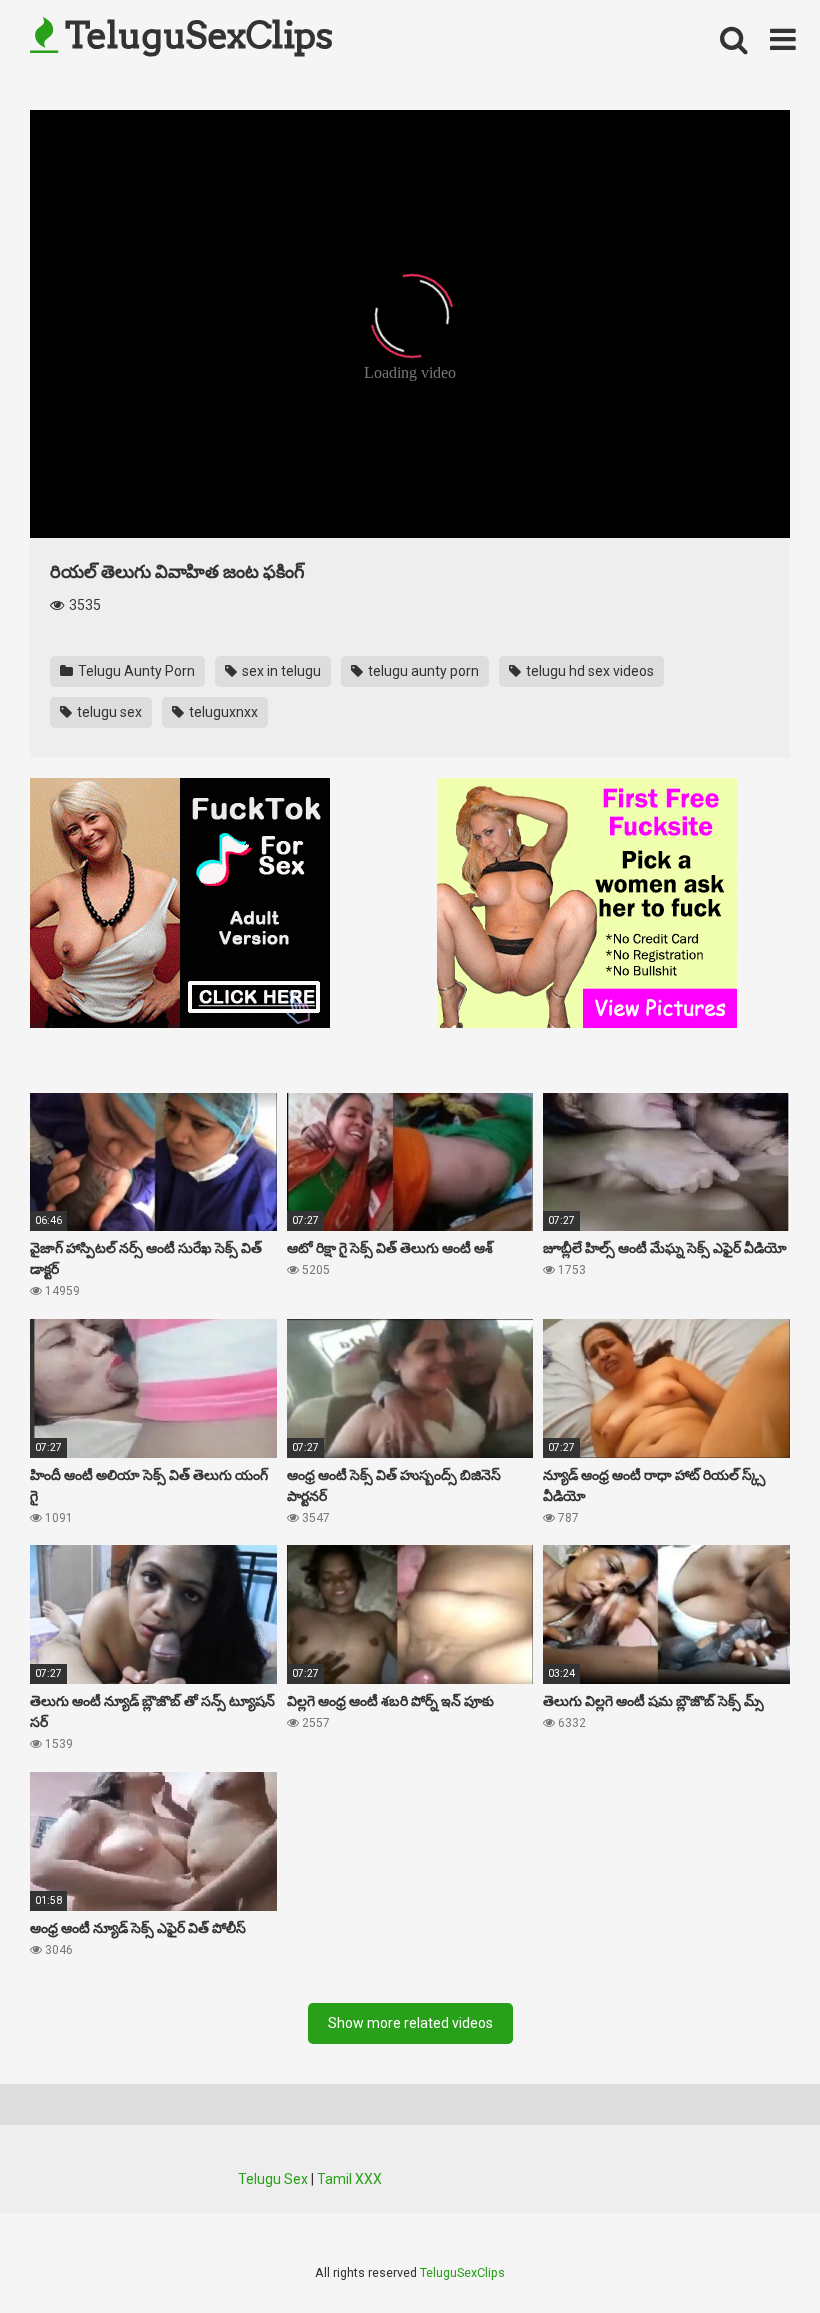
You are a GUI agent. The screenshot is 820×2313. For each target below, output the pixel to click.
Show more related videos (410, 2023)
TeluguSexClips (195, 35)
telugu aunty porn (422, 671)
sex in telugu (280, 671)
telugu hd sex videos (588, 671)
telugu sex (108, 712)
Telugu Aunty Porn (135, 671)
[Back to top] (753, 2252)
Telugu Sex (273, 2179)
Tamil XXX (349, 2179)
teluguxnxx (222, 712)
